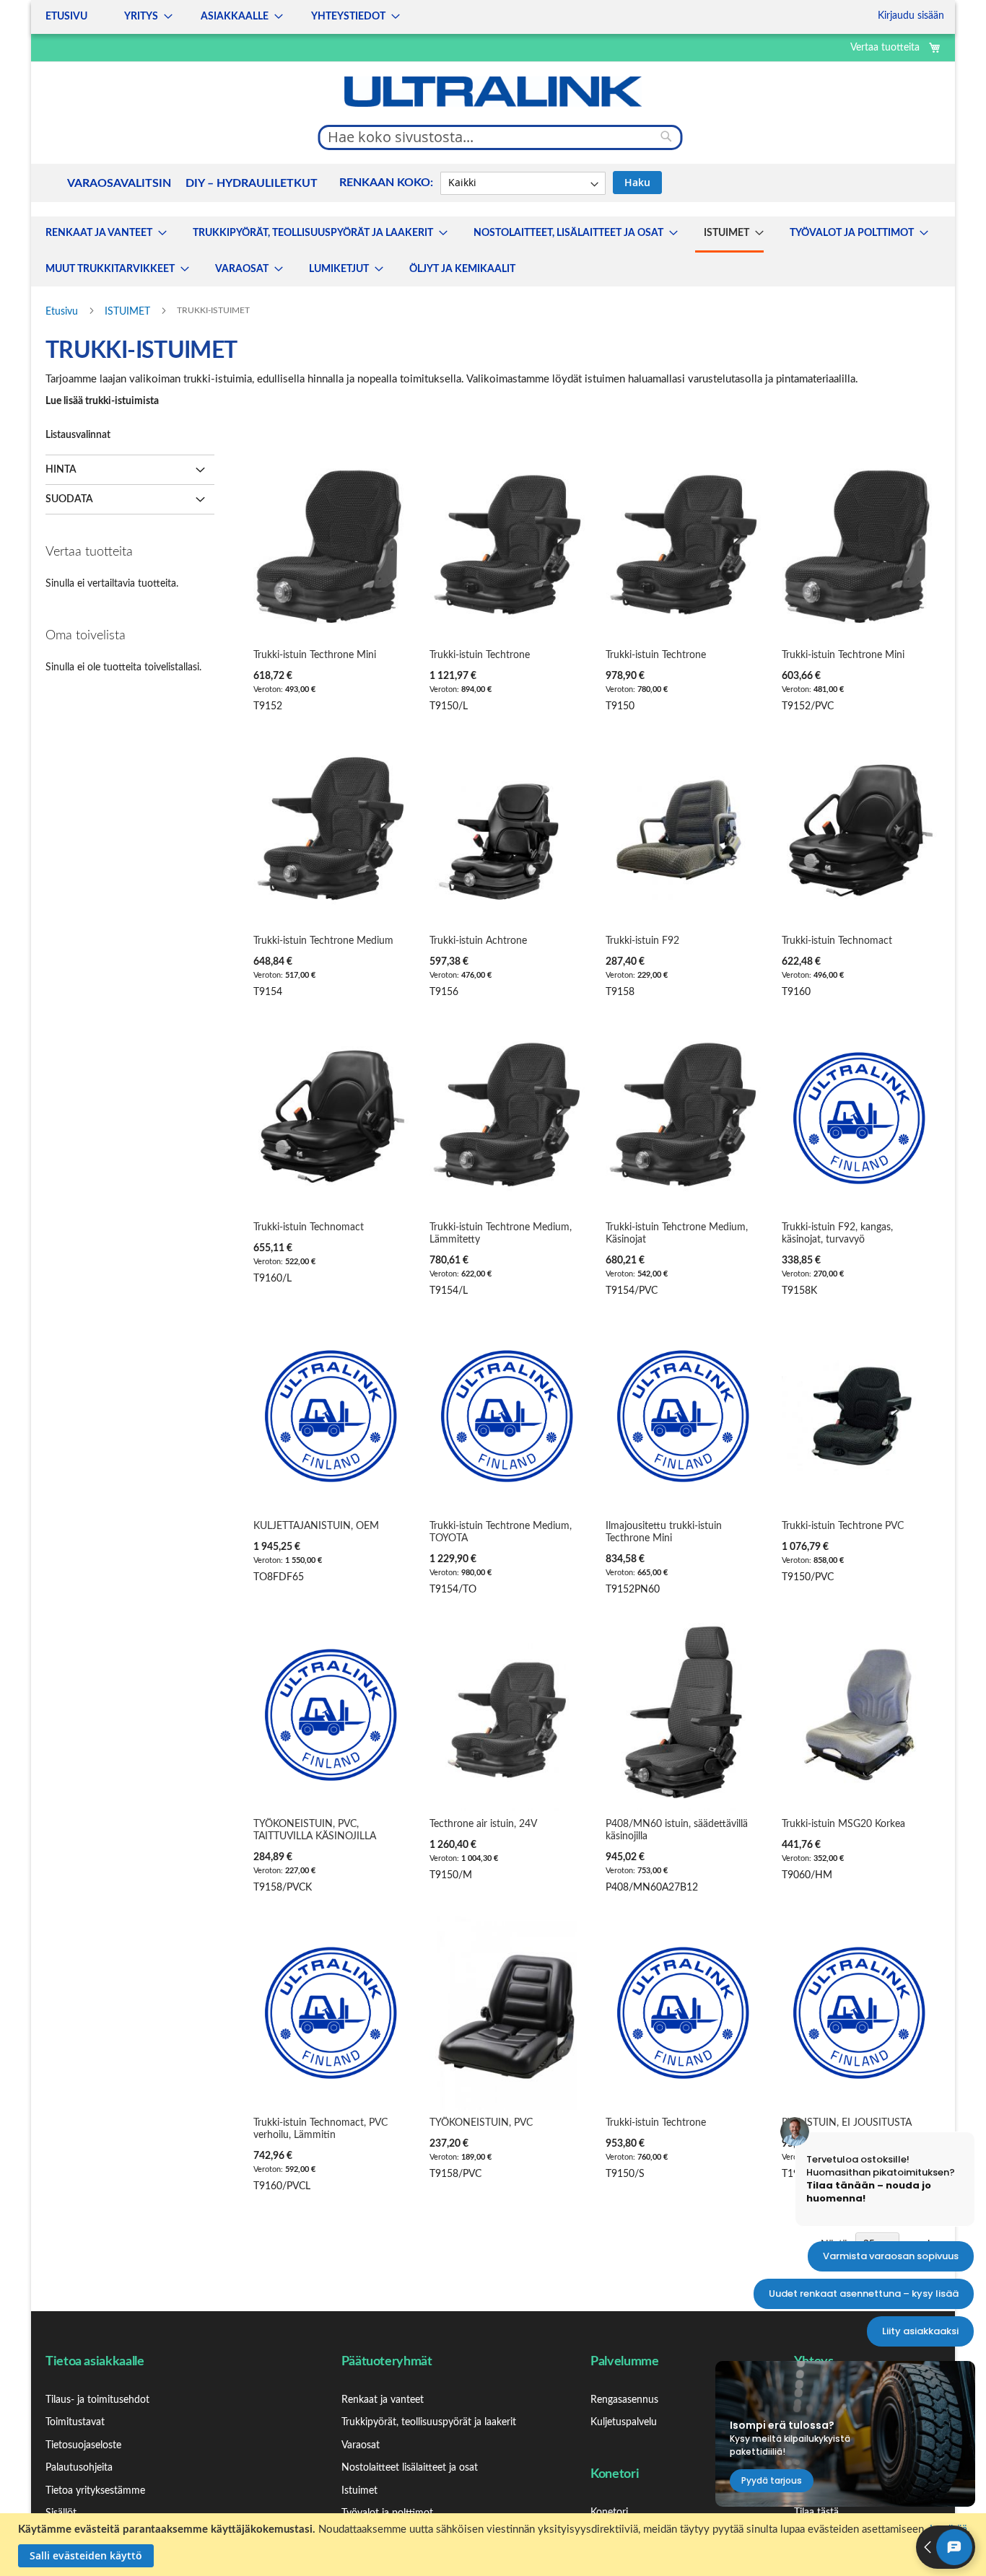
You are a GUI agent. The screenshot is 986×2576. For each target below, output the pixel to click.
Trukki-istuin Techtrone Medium (323, 941)
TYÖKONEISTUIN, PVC (481, 2123)
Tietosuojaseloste (83, 2445)
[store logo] (493, 92)
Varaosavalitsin (119, 183)
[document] (495, 2545)
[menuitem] (102, 233)
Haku (637, 182)
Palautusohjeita (79, 2468)
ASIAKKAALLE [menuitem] (235, 17)
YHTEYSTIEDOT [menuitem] (348, 17)
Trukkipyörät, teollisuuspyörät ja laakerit (429, 2422)
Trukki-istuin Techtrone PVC (843, 1526)
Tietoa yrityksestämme (95, 2491)
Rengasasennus (624, 2400)
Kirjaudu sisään (911, 16)
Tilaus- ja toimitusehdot (97, 2400)
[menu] (218, 17)
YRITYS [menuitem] (141, 17)
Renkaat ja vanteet (383, 2400)
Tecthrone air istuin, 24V (483, 1824)
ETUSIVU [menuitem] (66, 17)
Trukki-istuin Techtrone (480, 655)
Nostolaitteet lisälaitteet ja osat (410, 2468)
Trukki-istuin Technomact (837, 941)
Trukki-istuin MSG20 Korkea (843, 1824)
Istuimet (359, 2491)
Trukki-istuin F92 (642, 941)
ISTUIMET (129, 312)
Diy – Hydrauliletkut (252, 183)
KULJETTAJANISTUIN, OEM (316, 1526)
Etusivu (63, 312)
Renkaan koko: (386, 183)
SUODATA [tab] (69, 499)
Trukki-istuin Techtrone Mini (843, 655)
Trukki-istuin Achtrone (478, 941)
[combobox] (501, 137)
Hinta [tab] (61, 470)
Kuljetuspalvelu (624, 2422)
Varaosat (361, 2445)
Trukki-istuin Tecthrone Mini (315, 655)
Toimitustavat (75, 2422)
